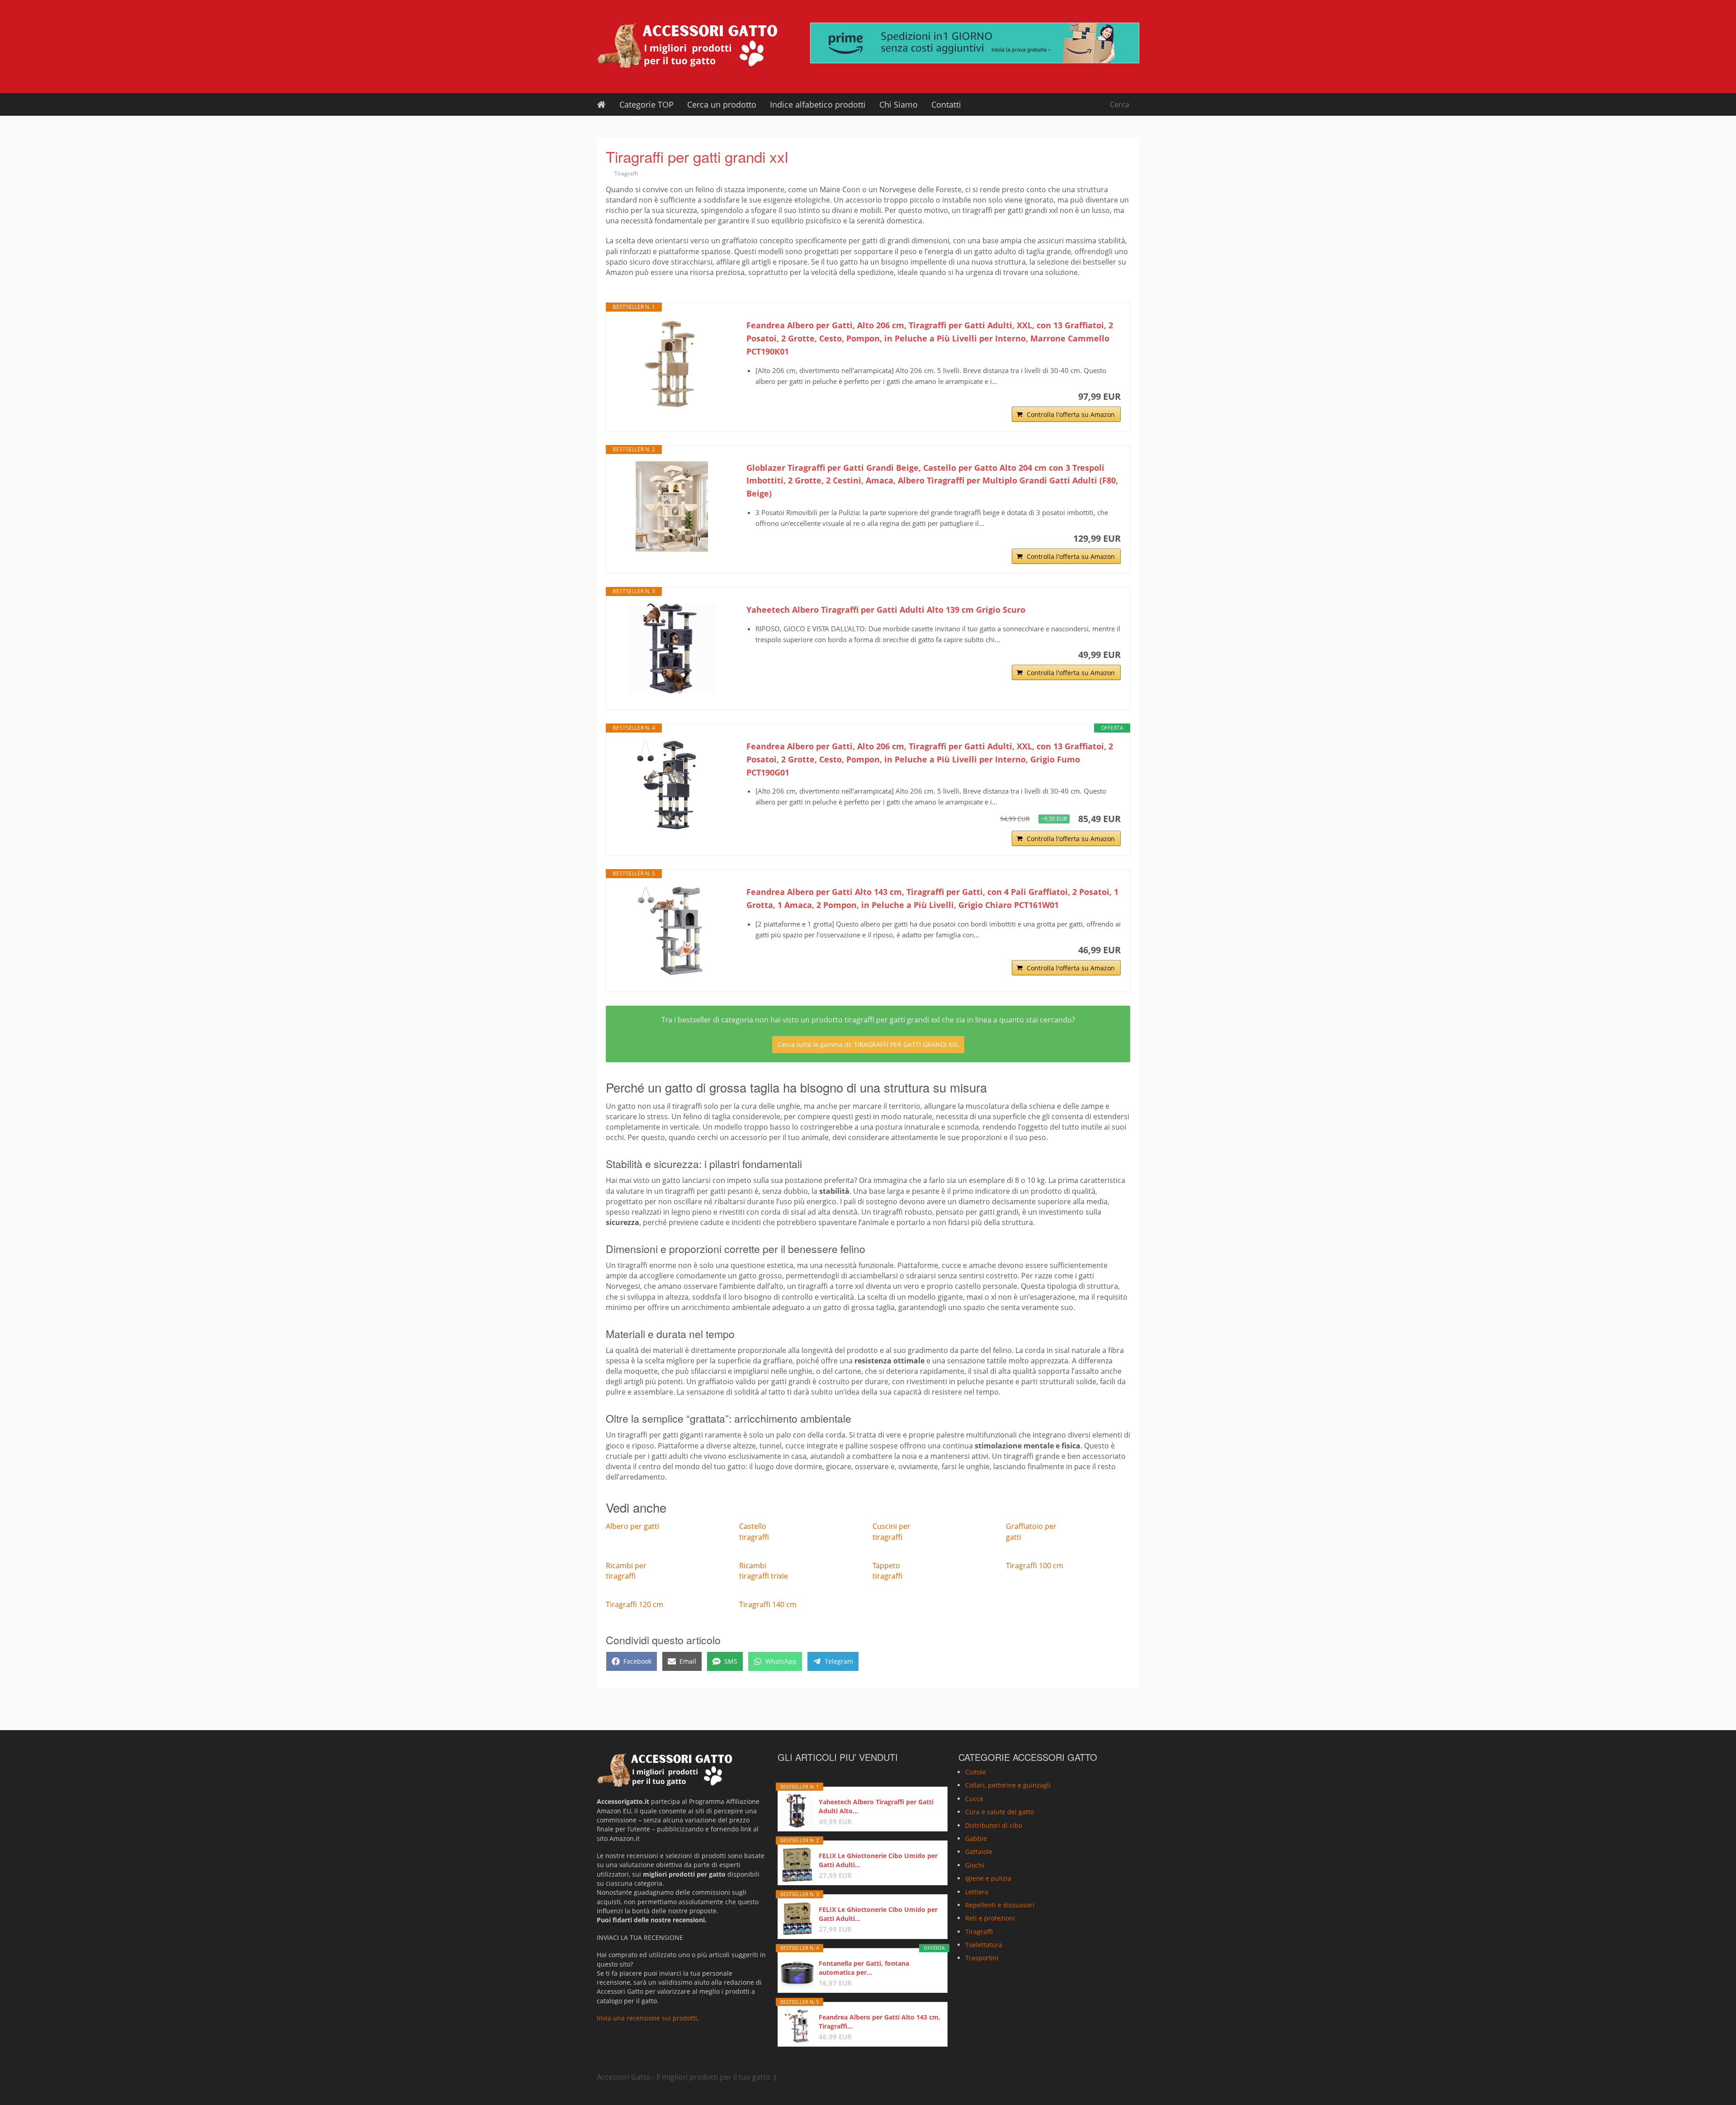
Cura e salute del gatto (1000, 1812)
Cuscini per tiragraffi (892, 1531)
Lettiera (977, 1891)
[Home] (601, 104)
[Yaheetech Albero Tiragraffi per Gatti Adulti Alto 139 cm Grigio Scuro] (672, 648)
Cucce (974, 1798)
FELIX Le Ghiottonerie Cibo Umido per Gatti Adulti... (878, 1860)
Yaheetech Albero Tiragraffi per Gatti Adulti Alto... (876, 1806)
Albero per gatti (632, 1526)
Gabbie (976, 1838)
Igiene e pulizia (988, 1878)
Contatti (946, 104)
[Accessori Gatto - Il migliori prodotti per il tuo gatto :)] (687, 45)
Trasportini (982, 1958)
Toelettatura (984, 1945)
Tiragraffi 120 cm (634, 1604)
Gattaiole (979, 1852)
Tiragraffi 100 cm (1035, 1566)
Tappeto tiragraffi (887, 1571)
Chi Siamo (899, 104)
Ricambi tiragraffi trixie (764, 1571)
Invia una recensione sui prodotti (647, 2018)
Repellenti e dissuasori (1000, 1905)
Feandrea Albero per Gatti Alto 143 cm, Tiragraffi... (880, 2022)
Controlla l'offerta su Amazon (1071, 414)
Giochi (975, 1865)
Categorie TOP (646, 104)
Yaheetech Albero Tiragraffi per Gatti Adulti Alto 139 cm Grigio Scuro (886, 610)
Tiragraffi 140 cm (768, 1604)
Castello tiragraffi (754, 1531)
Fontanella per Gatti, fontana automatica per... (864, 1968)
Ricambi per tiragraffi (626, 1571)
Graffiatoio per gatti (1031, 1531)
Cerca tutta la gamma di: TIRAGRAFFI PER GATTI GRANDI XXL (868, 1044)
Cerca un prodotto (722, 104)
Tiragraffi (626, 173)
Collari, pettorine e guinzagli (1008, 1785)
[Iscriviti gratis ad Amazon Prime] (975, 43)
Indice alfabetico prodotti (818, 104)
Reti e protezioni (990, 1918)
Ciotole (976, 1772)
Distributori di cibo (994, 1825)
